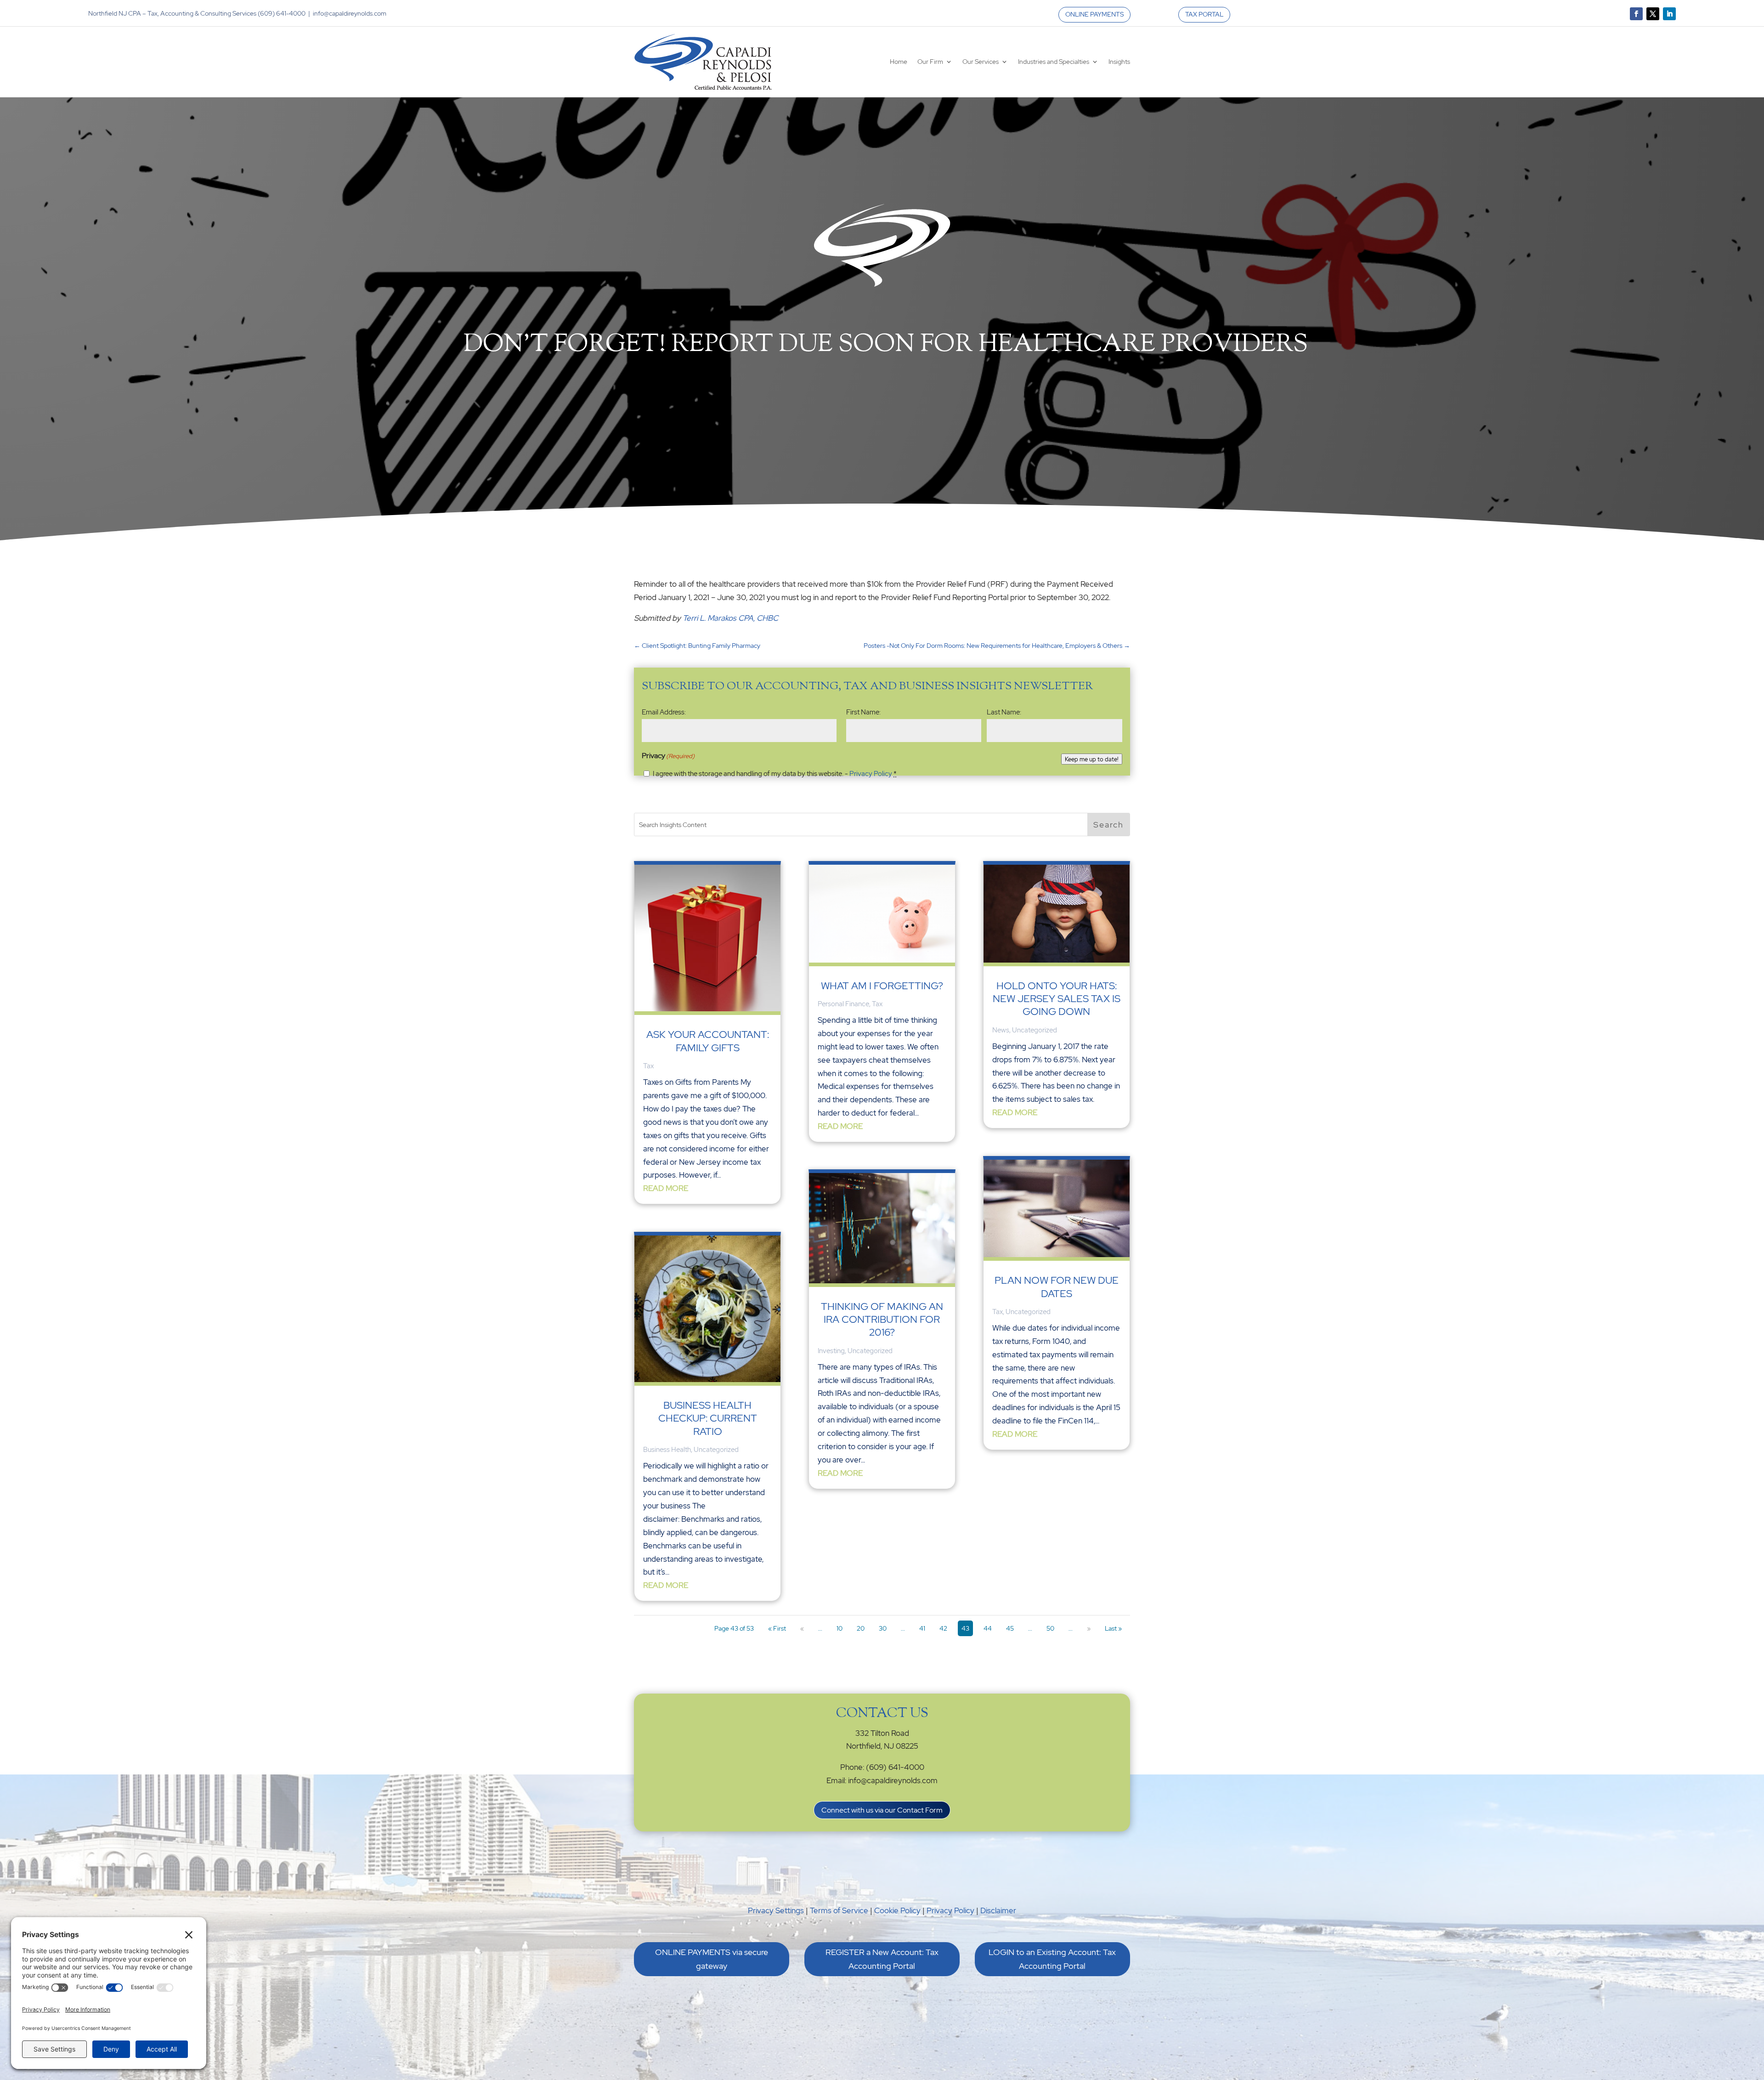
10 (840, 1628)
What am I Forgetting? (882, 986)
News (1001, 1030)
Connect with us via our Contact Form (882, 1810)
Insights (1119, 62)
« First (777, 1628)
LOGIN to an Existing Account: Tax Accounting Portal (1052, 1959)
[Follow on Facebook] (1636, 14)
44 (988, 1628)
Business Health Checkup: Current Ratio (708, 1418)
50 (1050, 1628)
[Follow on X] (1653, 14)
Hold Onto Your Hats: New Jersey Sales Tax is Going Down (1057, 999)
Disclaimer (998, 1910)
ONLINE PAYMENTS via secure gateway (712, 1959)
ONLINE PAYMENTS (1094, 14)
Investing (831, 1351)
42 (943, 1628)
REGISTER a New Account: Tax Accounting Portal (882, 1959)
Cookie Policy (897, 1910)
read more (666, 1188)
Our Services (981, 62)
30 (883, 1628)
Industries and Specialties (1054, 62)
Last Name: (1004, 712)
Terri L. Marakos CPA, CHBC (730, 618)
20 (861, 1628)
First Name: (863, 712)
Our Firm (930, 62)
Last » (1113, 1628)
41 (922, 1628)
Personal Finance (843, 1004)
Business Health (667, 1450)
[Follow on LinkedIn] (1669, 14)
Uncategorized (716, 1450)
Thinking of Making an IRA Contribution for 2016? (882, 1320)
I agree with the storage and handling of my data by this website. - (775, 774)
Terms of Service (839, 1910)
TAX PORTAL (1204, 14)
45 (1010, 1628)
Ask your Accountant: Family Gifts (708, 1041)
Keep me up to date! (1092, 759)
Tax (648, 1066)
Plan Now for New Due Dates (1057, 1287)
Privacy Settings (776, 1910)
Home (899, 62)
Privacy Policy (871, 774)
